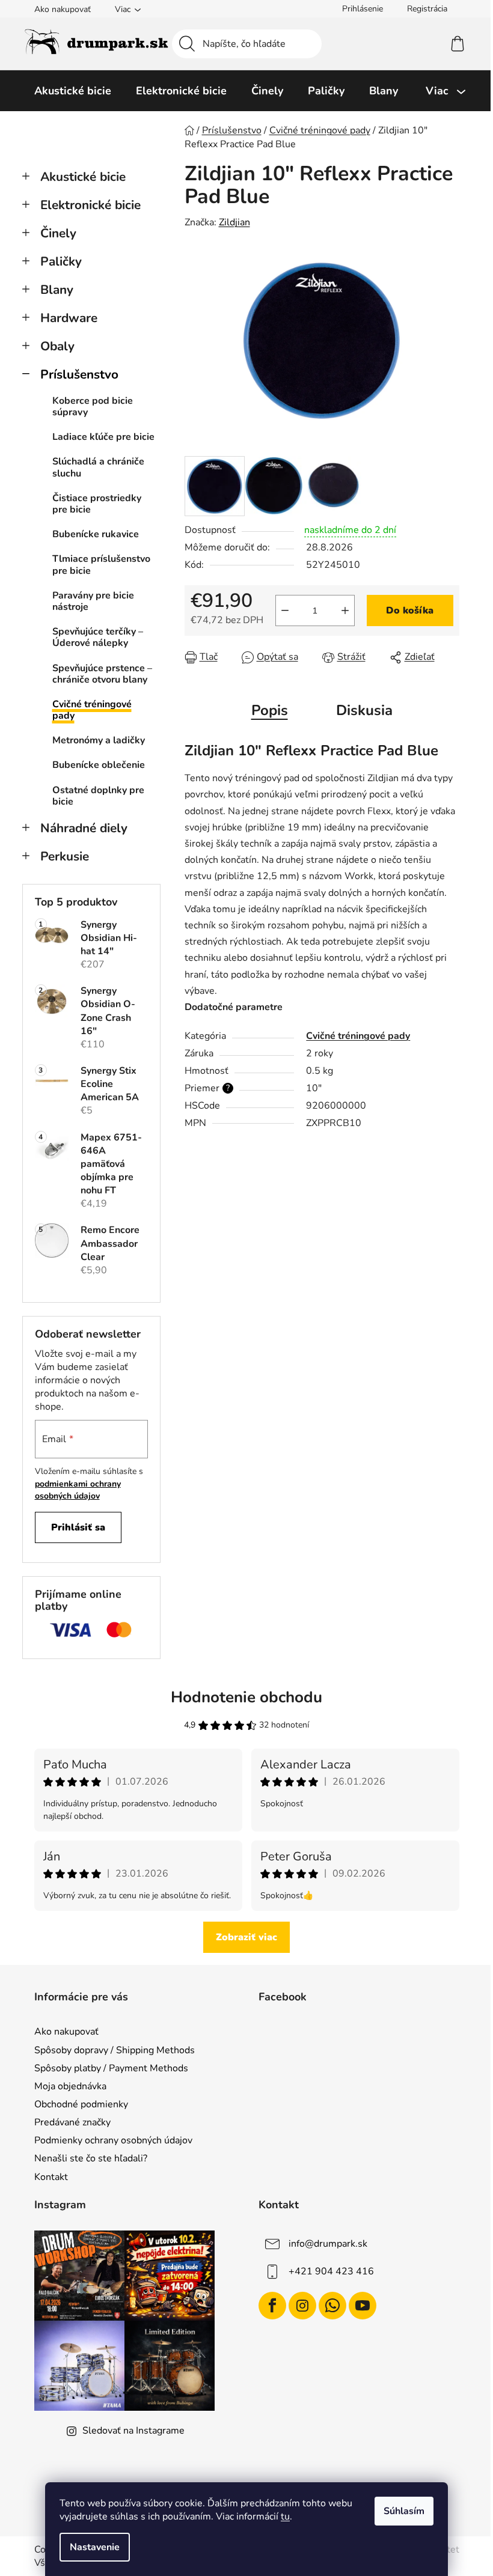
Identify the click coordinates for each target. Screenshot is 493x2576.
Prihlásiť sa (78, 1527)
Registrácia (427, 9)
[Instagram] (302, 2306)
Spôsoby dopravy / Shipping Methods (115, 2050)
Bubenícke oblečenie (99, 765)
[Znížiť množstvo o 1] (285, 611)
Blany (57, 290)
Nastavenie (95, 2547)
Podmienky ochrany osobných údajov (113, 2140)
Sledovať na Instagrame (133, 2431)
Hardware (69, 318)
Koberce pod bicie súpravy (93, 406)
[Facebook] (272, 2306)
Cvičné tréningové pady (92, 710)
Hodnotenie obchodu (246, 1697)
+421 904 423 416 (331, 2271)
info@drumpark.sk (328, 2244)
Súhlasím (404, 2511)
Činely (58, 233)
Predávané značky (72, 2122)
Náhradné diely (84, 828)
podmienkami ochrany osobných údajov (78, 1490)
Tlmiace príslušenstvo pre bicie (101, 565)
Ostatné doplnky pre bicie (98, 796)
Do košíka (410, 611)
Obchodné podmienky (81, 2104)
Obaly (57, 346)
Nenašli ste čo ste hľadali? (91, 2158)
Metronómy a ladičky (99, 740)
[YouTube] (363, 2306)
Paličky (61, 261)
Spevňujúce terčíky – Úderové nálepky (98, 637)
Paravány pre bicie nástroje (93, 601)
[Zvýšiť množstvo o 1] (345, 611)
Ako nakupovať (63, 9)
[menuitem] (73, 91)
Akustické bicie (83, 177)
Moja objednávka (70, 2086)
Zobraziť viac (246, 1937)
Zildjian (234, 222)
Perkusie (65, 856)
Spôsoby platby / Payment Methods (111, 2068)
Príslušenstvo (79, 374)
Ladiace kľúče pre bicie (103, 437)
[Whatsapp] (332, 2306)
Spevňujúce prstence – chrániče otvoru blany (102, 674)
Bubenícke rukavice (96, 534)
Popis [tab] (270, 710)
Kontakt (51, 2177)
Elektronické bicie (90, 205)
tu (285, 2517)
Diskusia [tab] (364, 710)
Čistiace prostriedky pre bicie (97, 504)
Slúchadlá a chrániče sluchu (98, 467)
